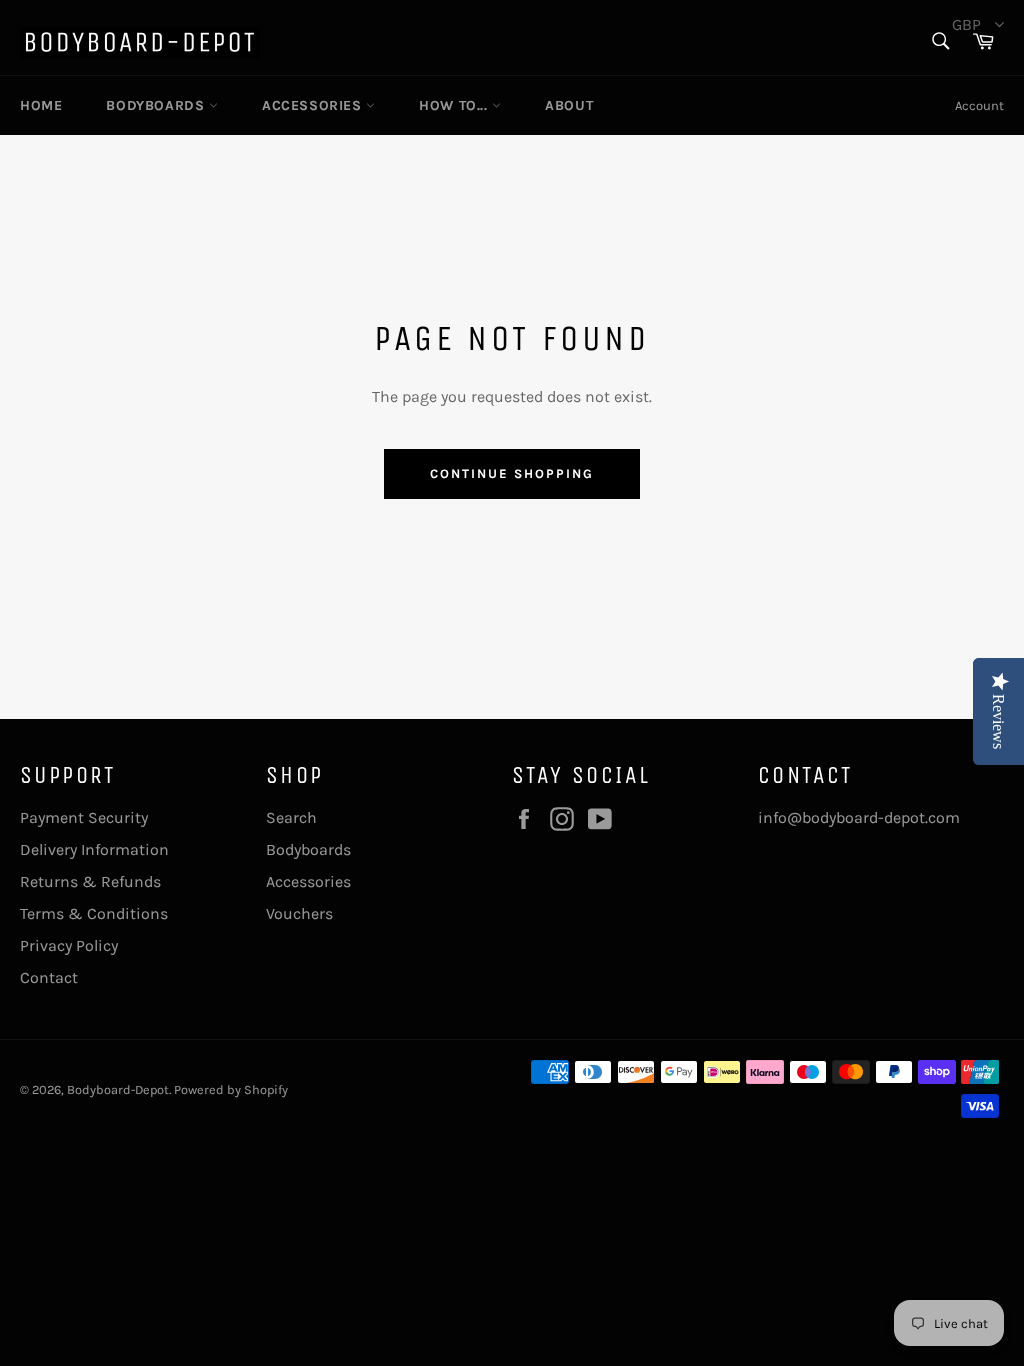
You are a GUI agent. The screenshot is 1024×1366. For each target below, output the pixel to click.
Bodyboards (157, 105)
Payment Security (84, 817)
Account (979, 105)
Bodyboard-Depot (118, 1089)
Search (291, 817)
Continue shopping (511, 473)
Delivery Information (94, 849)
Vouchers (299, 913)
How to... (455, 105)
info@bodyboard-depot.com (859, 817)
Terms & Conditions (94, 913)
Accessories (314, 105)
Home (41, 105)
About (569, 105)
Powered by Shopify (231, 1089)
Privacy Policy (69, 945)
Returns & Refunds (90, 881)
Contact (49, 977)
